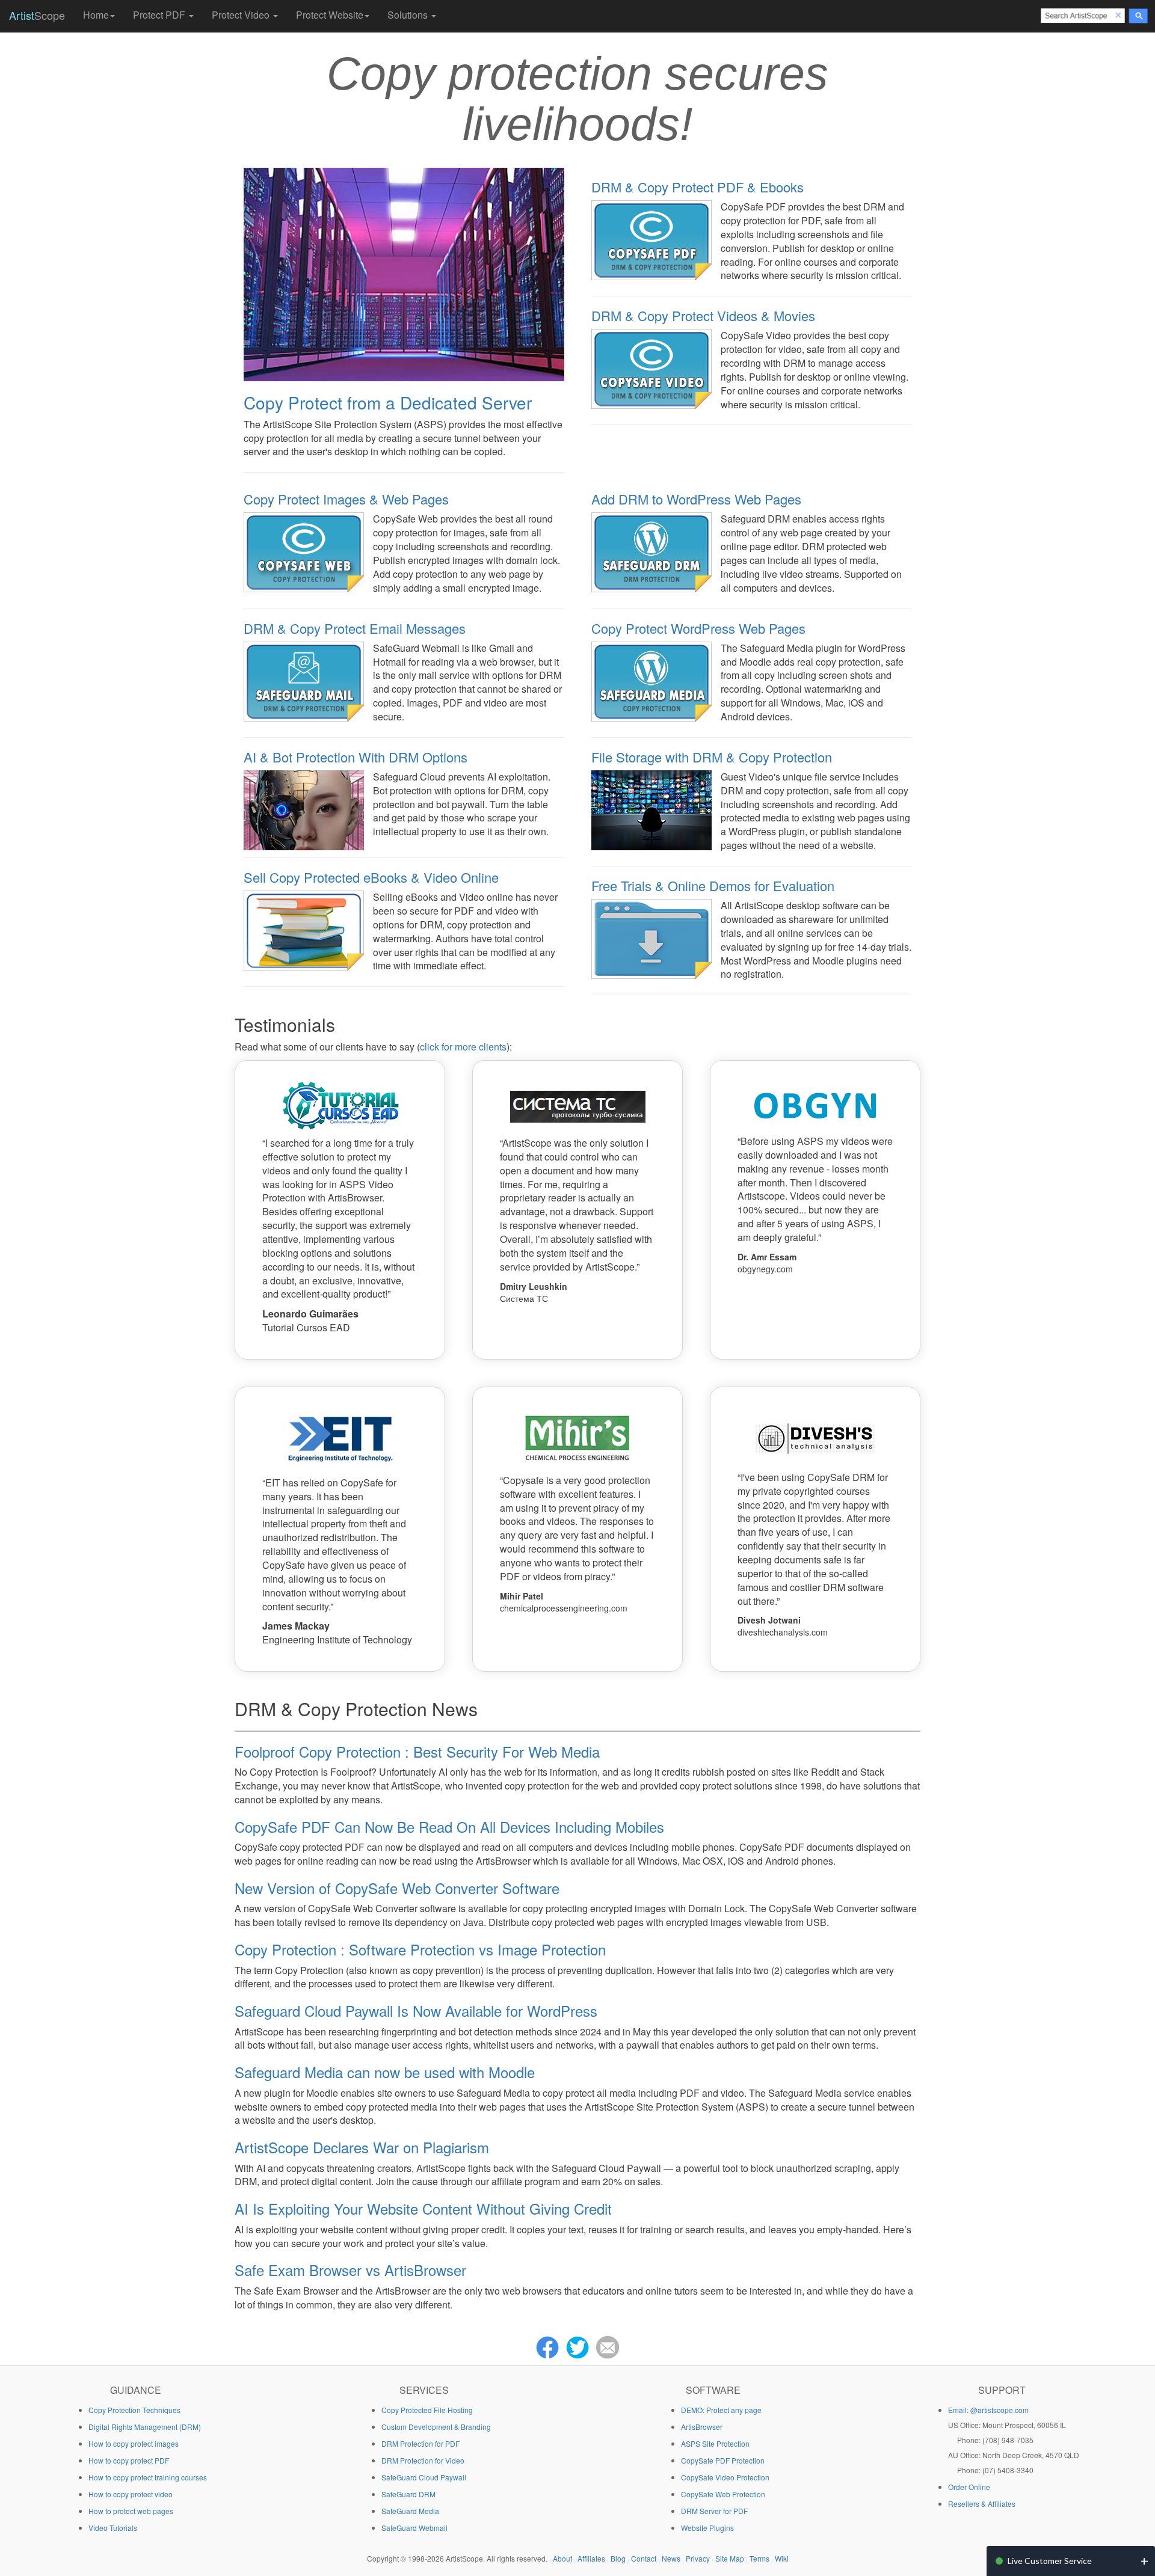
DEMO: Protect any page (721, 2410)
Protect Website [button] (330, 15)
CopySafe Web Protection (723, 2494)
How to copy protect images (134, 2443)
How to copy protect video (131, 2494)
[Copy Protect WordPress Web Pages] (651, 680)
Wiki (782, 2558)
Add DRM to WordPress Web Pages (696, 499)
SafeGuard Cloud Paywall (424, 2477)
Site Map (730, 2558)
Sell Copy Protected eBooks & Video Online (371, 877)
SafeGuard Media (410, 2511)
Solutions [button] (409, 15)
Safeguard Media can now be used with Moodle (385, 2072)
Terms (759, 2558)
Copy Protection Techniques (134, 2410)
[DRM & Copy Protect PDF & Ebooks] (651, 239)
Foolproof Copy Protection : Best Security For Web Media (417, 1751)
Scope (37, 15)
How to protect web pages (131, 2511)
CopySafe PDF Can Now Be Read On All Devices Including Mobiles (449, 1826)
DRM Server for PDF (714, 2511)
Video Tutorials (113, 2528)
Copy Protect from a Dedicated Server (388, 402)
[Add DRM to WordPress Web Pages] (651, 551)
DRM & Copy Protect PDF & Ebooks (698, 187)
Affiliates (591, 2558)
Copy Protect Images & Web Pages (346, 499)
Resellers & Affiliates (982, 2504)
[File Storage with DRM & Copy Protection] (651, 809)
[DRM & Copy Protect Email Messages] (304, 680)
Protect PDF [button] (160, 15)
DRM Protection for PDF (420, 2443)
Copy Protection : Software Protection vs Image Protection (420, 1949)
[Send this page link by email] (608, 2346)
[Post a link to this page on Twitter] (577, 2346)
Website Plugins (707, 2528)
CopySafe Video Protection (725, 2477)
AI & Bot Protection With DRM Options (356, 757)
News (671, 2558)
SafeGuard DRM (408, 2494)
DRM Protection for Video (423, 2460)
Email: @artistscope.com (988, 2410)
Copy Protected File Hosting (427, 2410)
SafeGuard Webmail (414, 2528)
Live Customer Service (1050, 2561)
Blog (618, 2558)
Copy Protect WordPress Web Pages (698, 628)
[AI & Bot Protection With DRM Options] (304, 809)
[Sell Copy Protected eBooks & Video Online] (304, 929)
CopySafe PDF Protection (723, 2460)
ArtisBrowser (702, 2427)
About (562, 2558)
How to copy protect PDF (129, 2460)
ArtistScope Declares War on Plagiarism (362, 2147)
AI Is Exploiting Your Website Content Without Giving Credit (423, 2208)
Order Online (969, 2487)
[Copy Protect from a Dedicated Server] (404, 273)
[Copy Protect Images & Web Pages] (304, 551)
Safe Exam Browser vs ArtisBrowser (350, 2270)
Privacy (698, 2558)
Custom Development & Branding (436, 2427)
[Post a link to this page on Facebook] (547, 2346)
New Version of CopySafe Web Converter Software (397, 1888)
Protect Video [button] (242, 15)
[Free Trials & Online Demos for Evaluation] (651, 937)
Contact (644, 2558)
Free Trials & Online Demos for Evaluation (713, 885)
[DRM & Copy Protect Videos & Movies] (651, 368)
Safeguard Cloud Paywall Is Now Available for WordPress (416, 2010)
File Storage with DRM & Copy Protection (712, 757)
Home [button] (96, 15)
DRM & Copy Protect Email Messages (355, 628)
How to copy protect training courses (148, 2477)
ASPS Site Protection (715, 2443)
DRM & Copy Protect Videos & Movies (703, 315)
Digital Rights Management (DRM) (145, 2427)
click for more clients (463, 1047)
